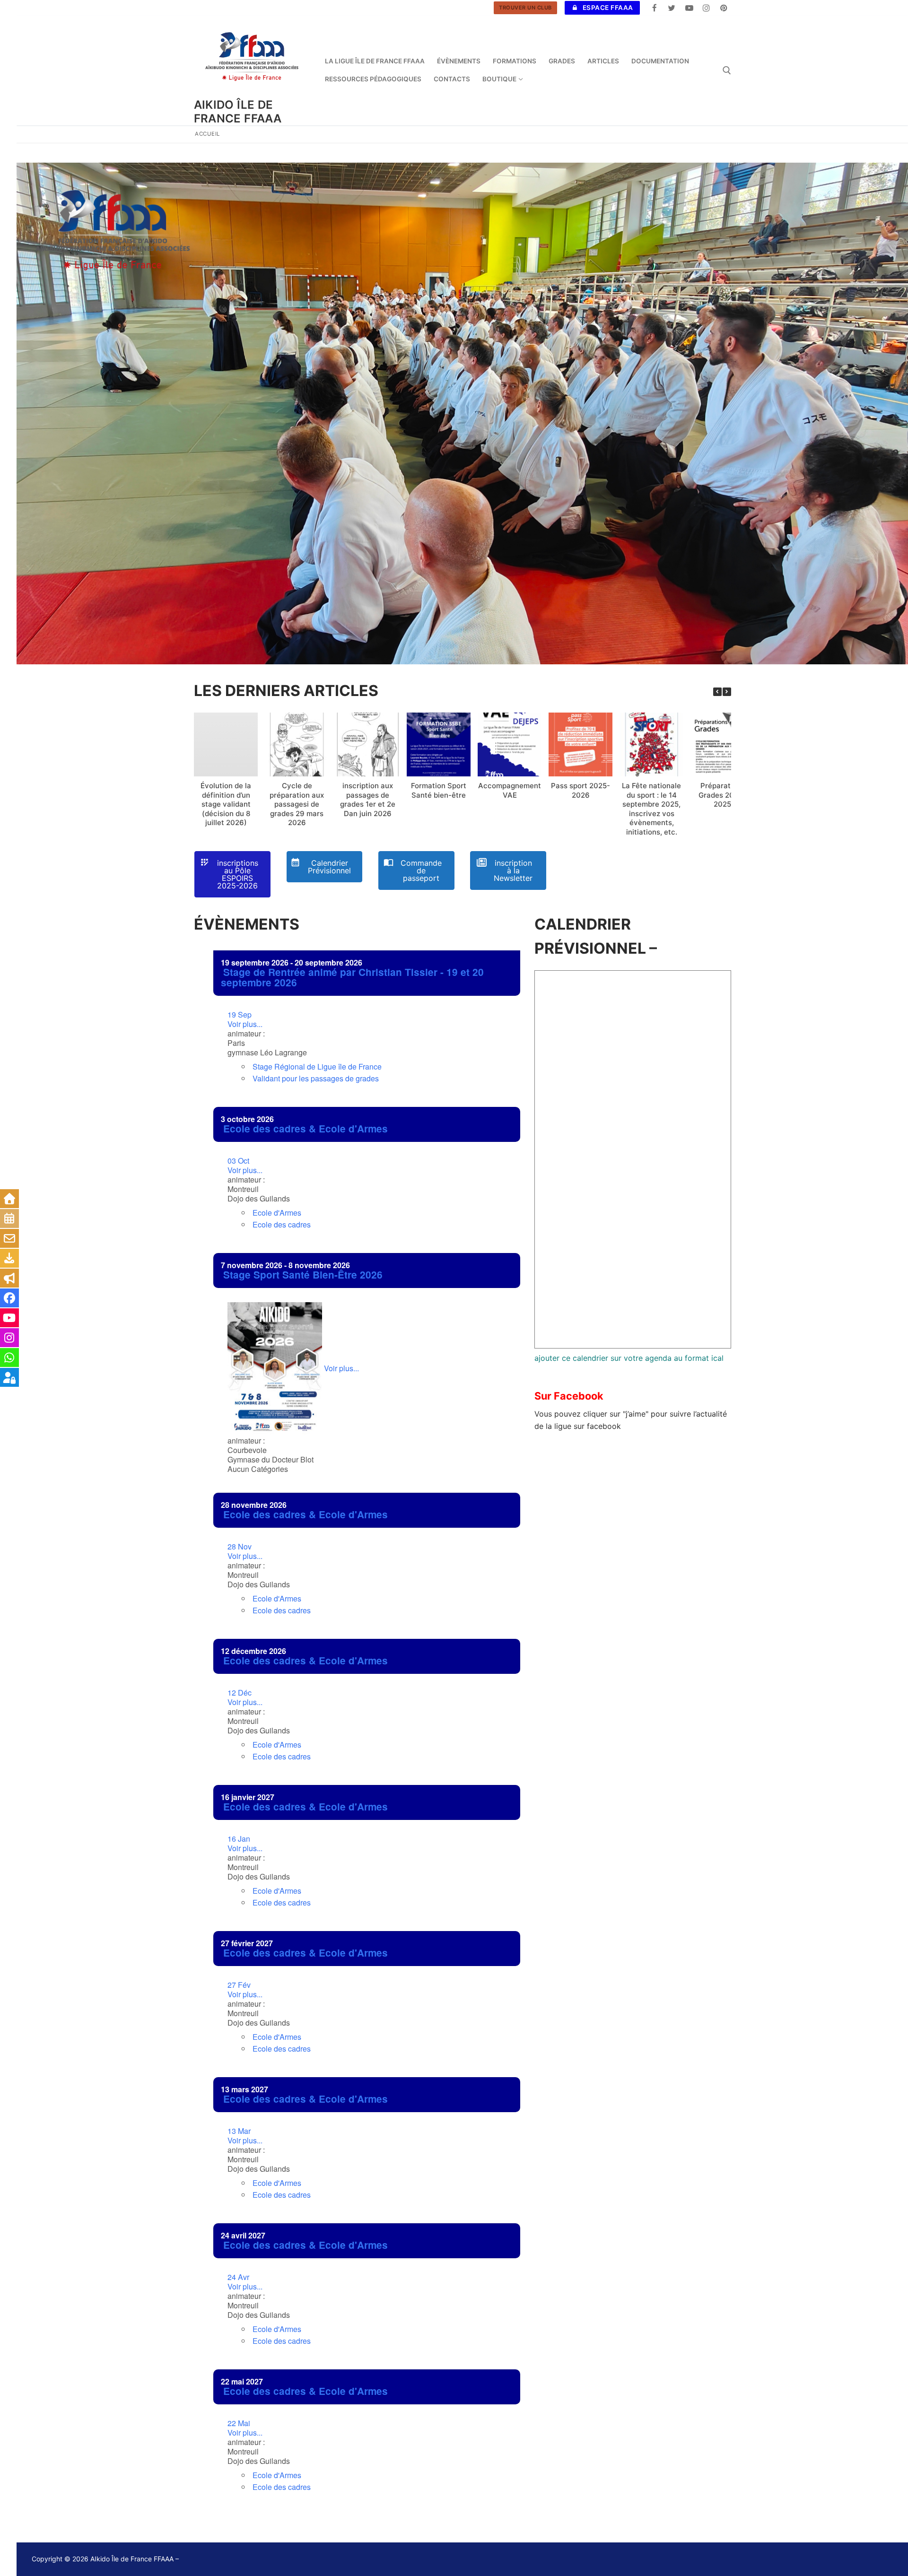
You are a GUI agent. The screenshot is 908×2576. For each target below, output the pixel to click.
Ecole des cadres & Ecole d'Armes (306, 1128)
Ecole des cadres (282, 1224)
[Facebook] (655, 8)
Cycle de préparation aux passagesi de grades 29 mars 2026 (297, 804)
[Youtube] (689, 8)
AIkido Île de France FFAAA (238, 112)
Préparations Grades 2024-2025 (722, 795)
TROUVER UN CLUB (525, 8)
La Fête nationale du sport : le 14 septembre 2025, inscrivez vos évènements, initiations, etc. (651, 809)
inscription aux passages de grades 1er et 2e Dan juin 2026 (368, 800)
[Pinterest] (724, 8)
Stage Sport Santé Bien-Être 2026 (303, 1275)
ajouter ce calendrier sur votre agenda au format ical (629, 1358)
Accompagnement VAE (510, 790)
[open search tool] (727, 70)
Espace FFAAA (607, 8)
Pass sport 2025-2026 (581, 790)
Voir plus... (245, 1019)
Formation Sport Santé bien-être (439, 790)
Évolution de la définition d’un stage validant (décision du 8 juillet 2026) (226, 804)
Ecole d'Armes (277, 1213)
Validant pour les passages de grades (316, 1078)
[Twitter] (672, 8)
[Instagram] (706, 8)
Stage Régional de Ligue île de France (317, 1066)
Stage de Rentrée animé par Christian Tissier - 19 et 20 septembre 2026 (352, 977)
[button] (727, 692)
